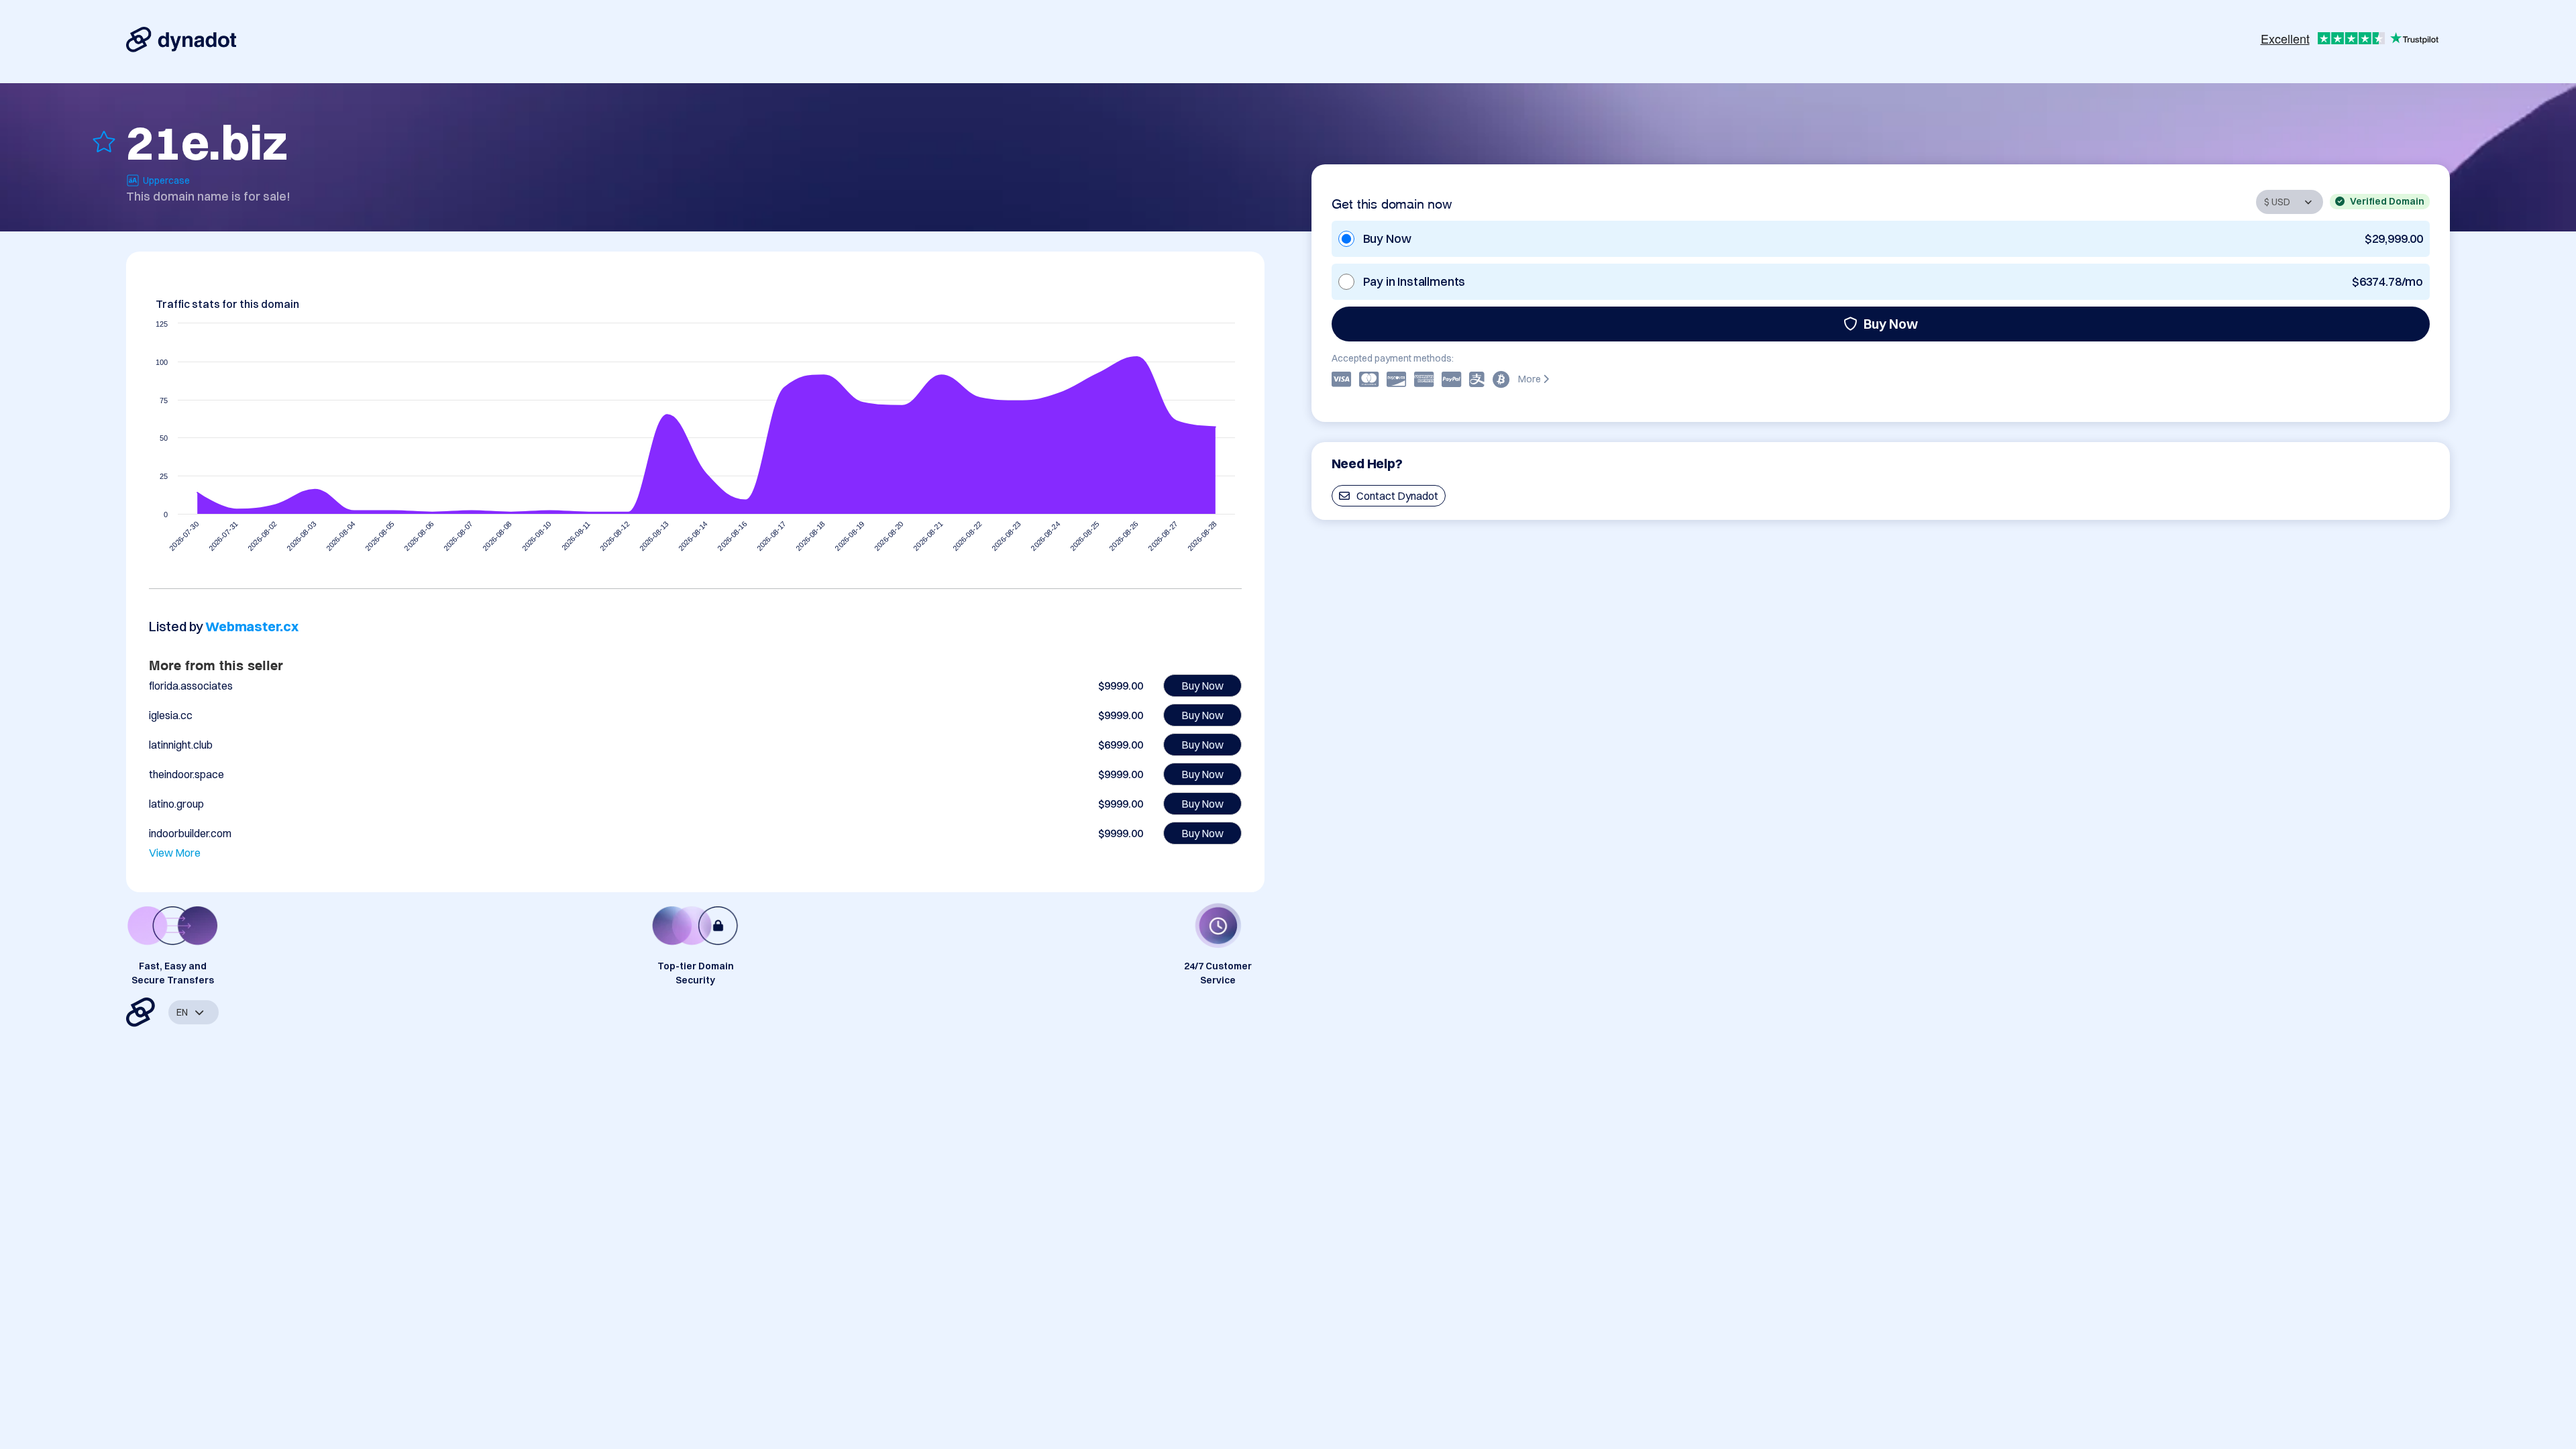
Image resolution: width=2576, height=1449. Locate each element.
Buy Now (1891, 324)
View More (175, 853)
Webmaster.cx (252, 626)
